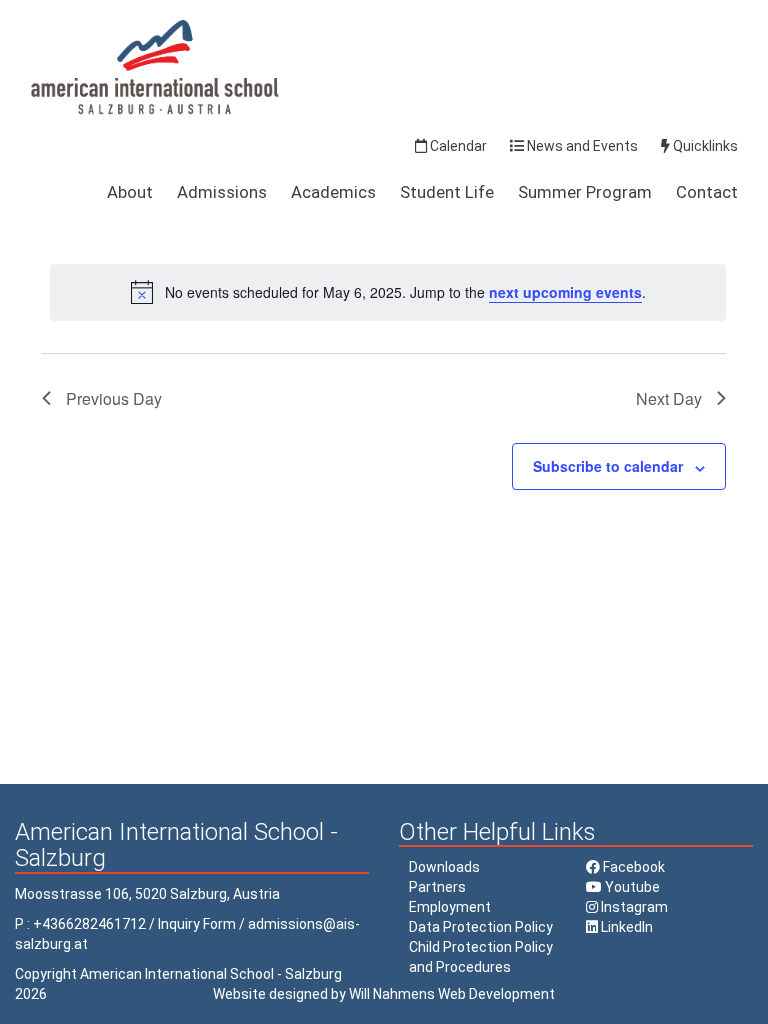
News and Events (581, 146)
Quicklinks (704, 146)
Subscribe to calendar (608, 466)
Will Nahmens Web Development (452, 994)
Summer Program (585, 192)
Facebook (632, 867)
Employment (450, 907)
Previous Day (114, 398)
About (130, 192)
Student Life (447, 192)
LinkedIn (625, 927)
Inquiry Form (197, 924)
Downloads (444, 867)
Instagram (633, 907)
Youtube (631, 887)
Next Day (669, 398)
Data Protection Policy (481, 927)
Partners (437, 887)
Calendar (457, 146)
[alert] (388, 292)
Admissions (222, 192)
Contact (707, 192)
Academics (333, 192)
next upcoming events (565, 292)
